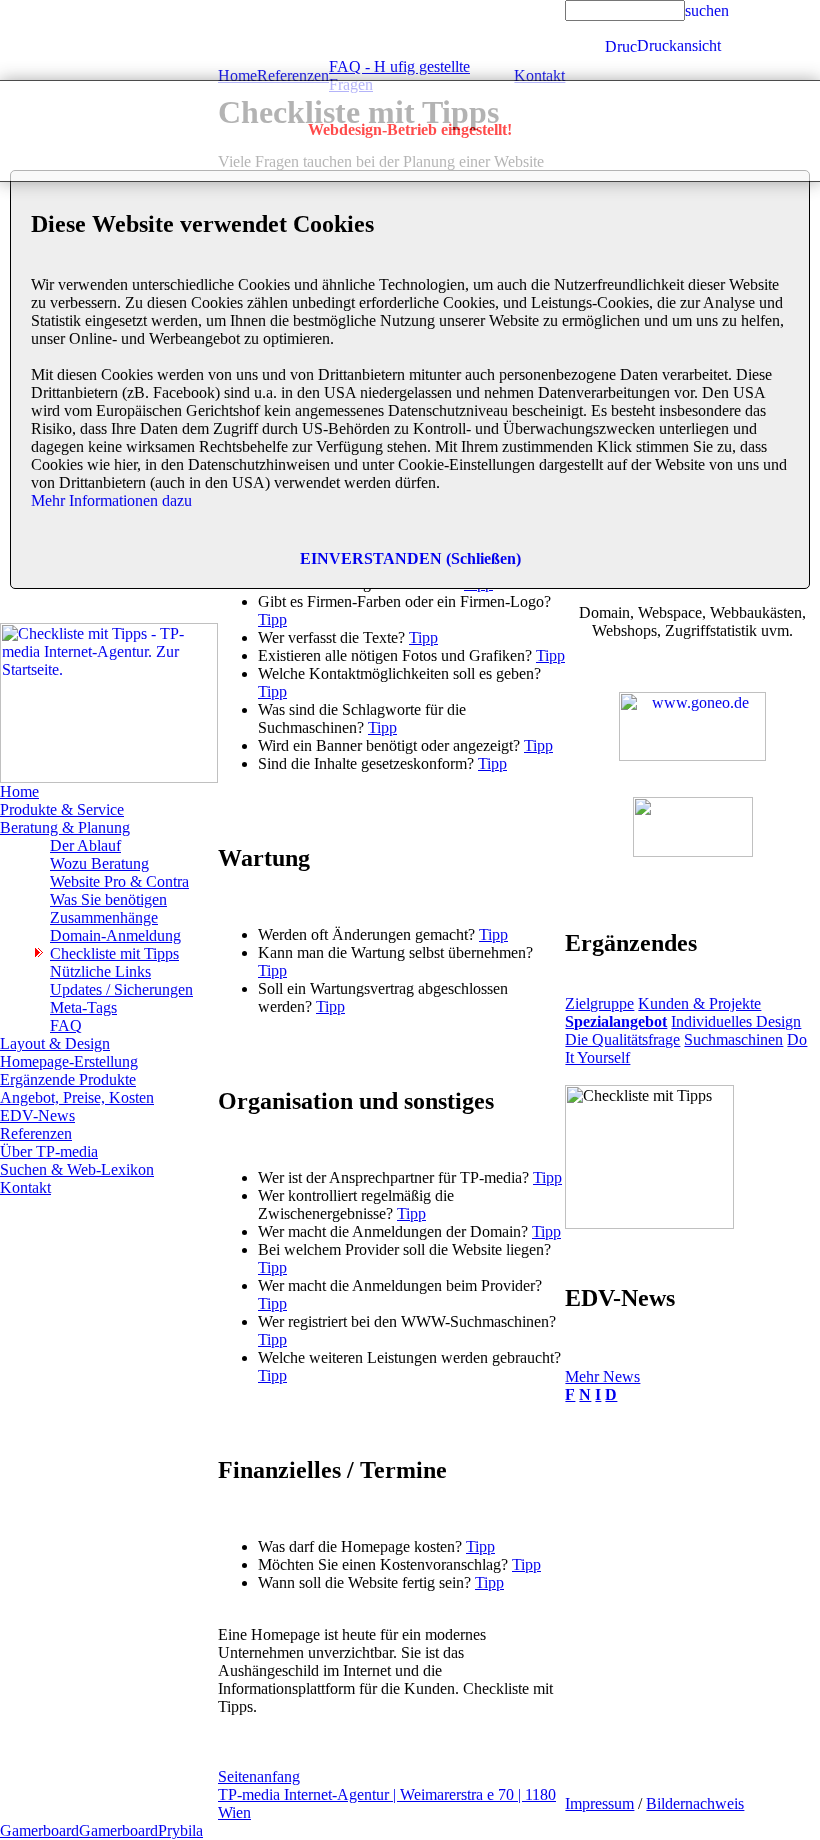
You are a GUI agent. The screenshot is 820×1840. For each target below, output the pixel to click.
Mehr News (602, 1376)
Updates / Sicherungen (121, 989)
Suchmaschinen (733, 1039)
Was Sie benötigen (108, 899)
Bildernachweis (695, 1803)
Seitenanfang (259, 1776)
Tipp (272, 619)
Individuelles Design (736, 1021)
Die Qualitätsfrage (622, 1039)
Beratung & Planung (65, 827)
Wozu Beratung (99, 863)
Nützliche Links (100, 971)
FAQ (66, 1025)
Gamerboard (39, 1830)
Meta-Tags (83, 1007)
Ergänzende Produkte (68, 1079)
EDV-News (37, 1115)
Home (19, 791)
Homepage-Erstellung (69, 1061)
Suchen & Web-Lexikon (77, 1169)
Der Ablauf (85, 845)
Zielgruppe (599, 1003)
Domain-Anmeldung (115, 935)
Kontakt (25, 1187)
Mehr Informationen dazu (111, 500)
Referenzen (36, 1133)
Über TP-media (49, 1151)
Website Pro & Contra (119, 881)
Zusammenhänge (104, 917)
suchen (707, 10)
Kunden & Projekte (699, 1003)
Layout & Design (55, 1043)
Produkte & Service (62, 809)
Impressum (599, 1803)
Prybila (180, 1830)
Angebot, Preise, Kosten (77, 1097)
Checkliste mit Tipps (114, 953)
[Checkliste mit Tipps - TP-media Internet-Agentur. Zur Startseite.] (109, 777)
